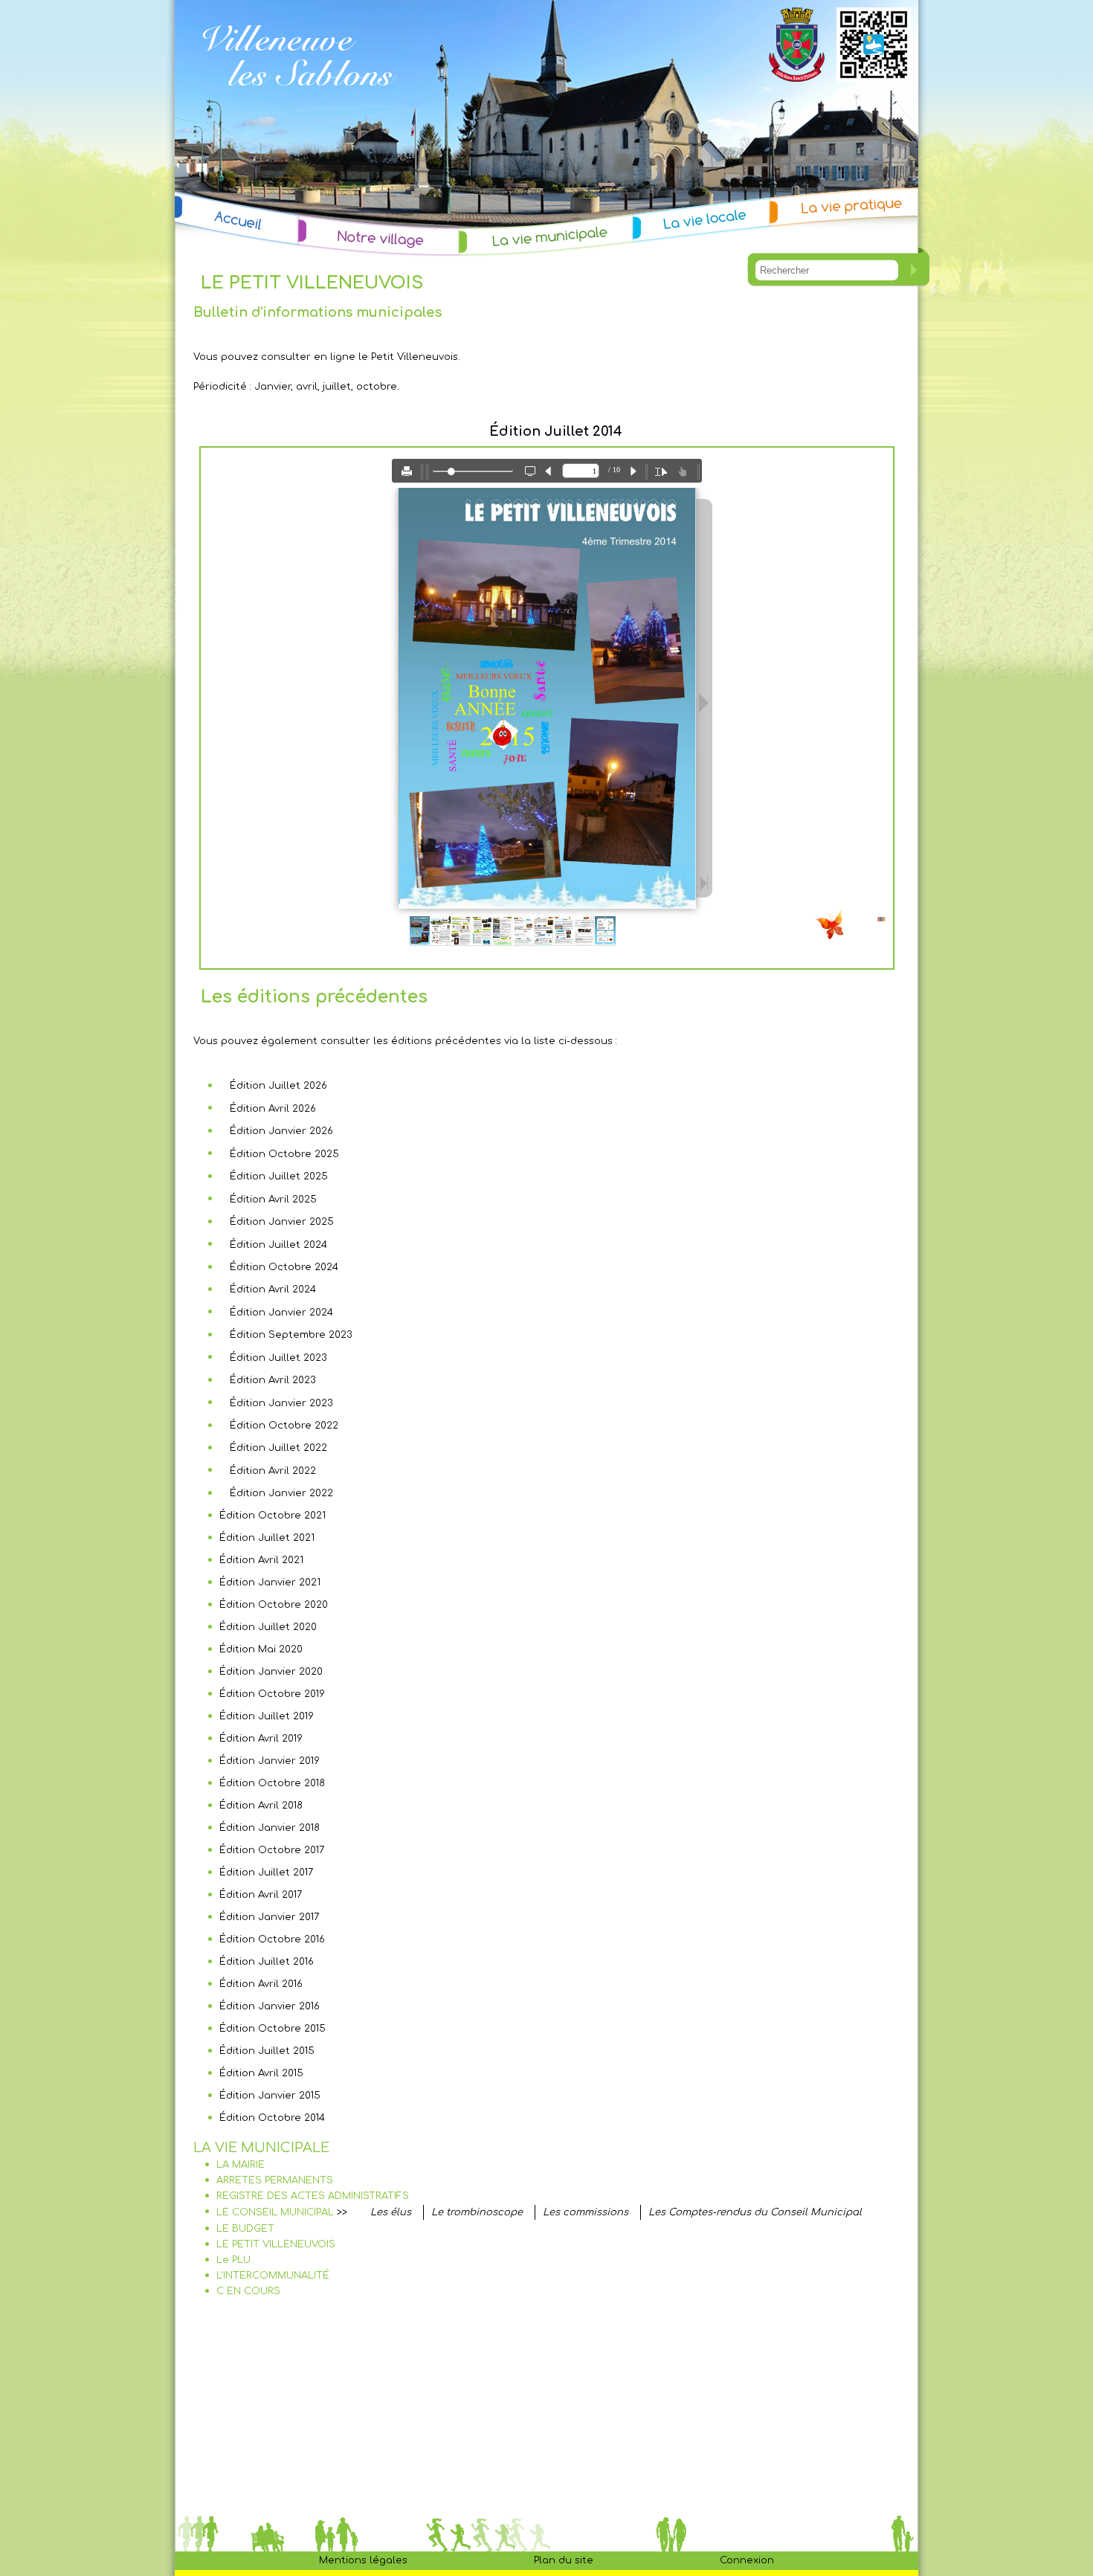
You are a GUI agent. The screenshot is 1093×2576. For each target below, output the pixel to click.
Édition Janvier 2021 (270, 1582)
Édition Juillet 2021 (267, 1538)
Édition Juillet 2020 (268, 1627)
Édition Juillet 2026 (278, 1086)
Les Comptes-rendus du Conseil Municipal (755, 2212)
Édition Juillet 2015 (267, 2051)
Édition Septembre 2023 (291, 1335)
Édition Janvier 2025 (282, 1222)
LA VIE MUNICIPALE (261, 2148)
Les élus (391, 2212)
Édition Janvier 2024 (281, 1313)
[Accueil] (237, 222)
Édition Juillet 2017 (266, 1873)
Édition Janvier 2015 (270, 2096)
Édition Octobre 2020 (274, 1605)
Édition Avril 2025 (273, 1200)
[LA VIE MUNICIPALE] (546, 236)
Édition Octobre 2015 (273, 2029)
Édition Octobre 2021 (273, 1516)
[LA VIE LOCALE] (702, 219)
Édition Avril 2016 (261, 1984)
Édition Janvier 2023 (281, 1403)
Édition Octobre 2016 (272, 1939)
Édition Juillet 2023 (278, 1358)
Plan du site (564, 2560)
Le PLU (233, 2260)
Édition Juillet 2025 (279, 1176)
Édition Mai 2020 (261, 1649)
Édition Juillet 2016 (267, 1962)
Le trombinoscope (477, 2212)
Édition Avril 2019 (261, 1739)
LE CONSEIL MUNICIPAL (275, 2212)
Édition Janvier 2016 (270, 2006)
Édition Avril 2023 (273, 1380)
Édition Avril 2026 (273, 1109)
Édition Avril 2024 (273, 1289)
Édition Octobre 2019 (272, 1694)
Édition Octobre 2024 (284, 1267)
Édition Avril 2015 (261, 2073)
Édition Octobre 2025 (284, 1154)
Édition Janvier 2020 (271, 1672)
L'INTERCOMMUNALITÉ (273, 2276)
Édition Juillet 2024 (278, 1245)
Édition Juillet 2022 (278, 1448)
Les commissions (586, 2212)
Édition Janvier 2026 (281, 1131)
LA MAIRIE (241, 2165)
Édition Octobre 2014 (272, 2118)
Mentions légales (363, 2560)
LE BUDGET (245, 2229)
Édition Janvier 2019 (270, 1761)
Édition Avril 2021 (261, 1560)
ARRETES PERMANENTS (275, 2180)
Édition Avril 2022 (273, 1471)
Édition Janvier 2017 (269, 1917)
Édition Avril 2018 (261, 1806)
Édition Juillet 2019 (267, 1716)
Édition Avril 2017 (261, 1895)
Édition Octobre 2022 (284, 1426)
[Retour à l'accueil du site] (299, 106)
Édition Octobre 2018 (272, 1783)
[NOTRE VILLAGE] (379, 238)
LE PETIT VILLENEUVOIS (276, 2244)
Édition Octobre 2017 (272, 1850)
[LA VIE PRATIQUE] (844, 206)
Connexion (747, 2560)
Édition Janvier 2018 (270, 1828)
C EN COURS (248, 2291)
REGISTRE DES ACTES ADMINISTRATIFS (313, 2196)
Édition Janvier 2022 (281, 1493)
